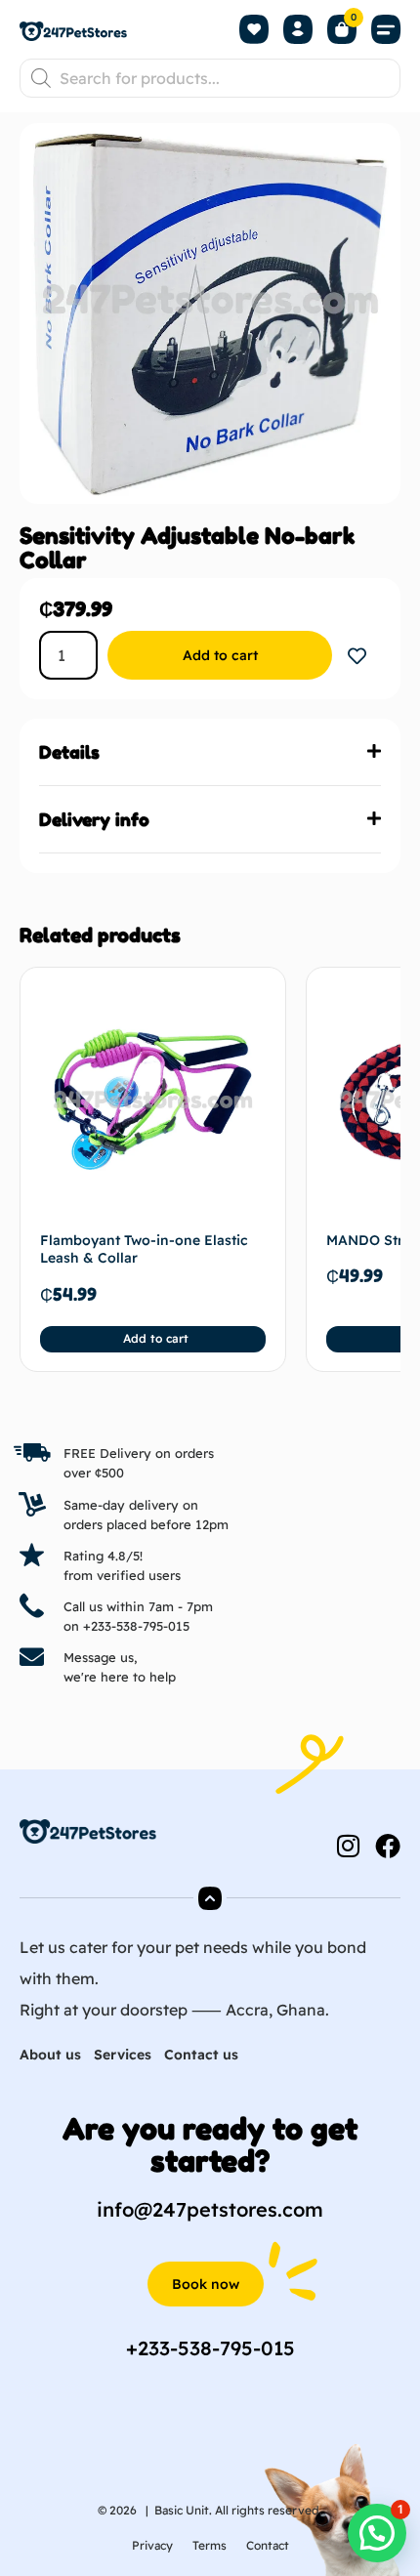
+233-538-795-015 (210, 2348)
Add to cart (220, 655)
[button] (386, 30)
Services (123, 2055)
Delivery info (94, 819)
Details (69, 752)
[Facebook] (388, 1846)
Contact (268, 2545)
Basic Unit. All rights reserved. (238, 2510)
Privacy (152, 2545)
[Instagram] (348, 1846)
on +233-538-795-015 (126, 1626)
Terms (210, 2545)
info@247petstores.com (210, 2209)
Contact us (201, 2055)
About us (50, 2055)
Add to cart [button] (156, 1338)
